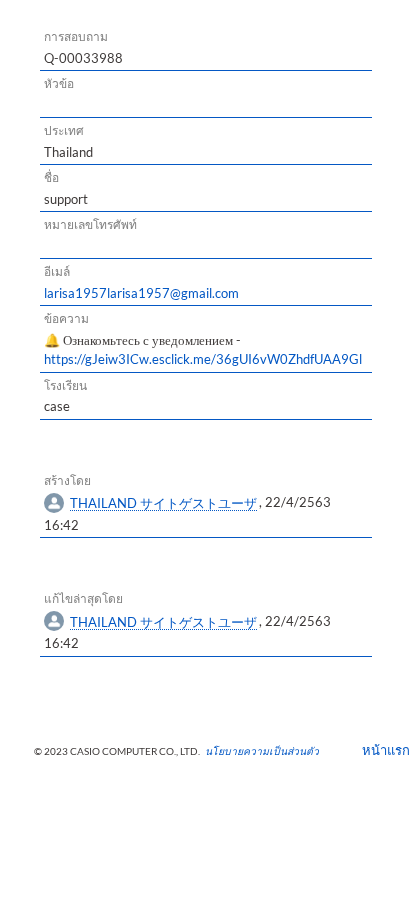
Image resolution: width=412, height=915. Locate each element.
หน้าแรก (379, 750)
